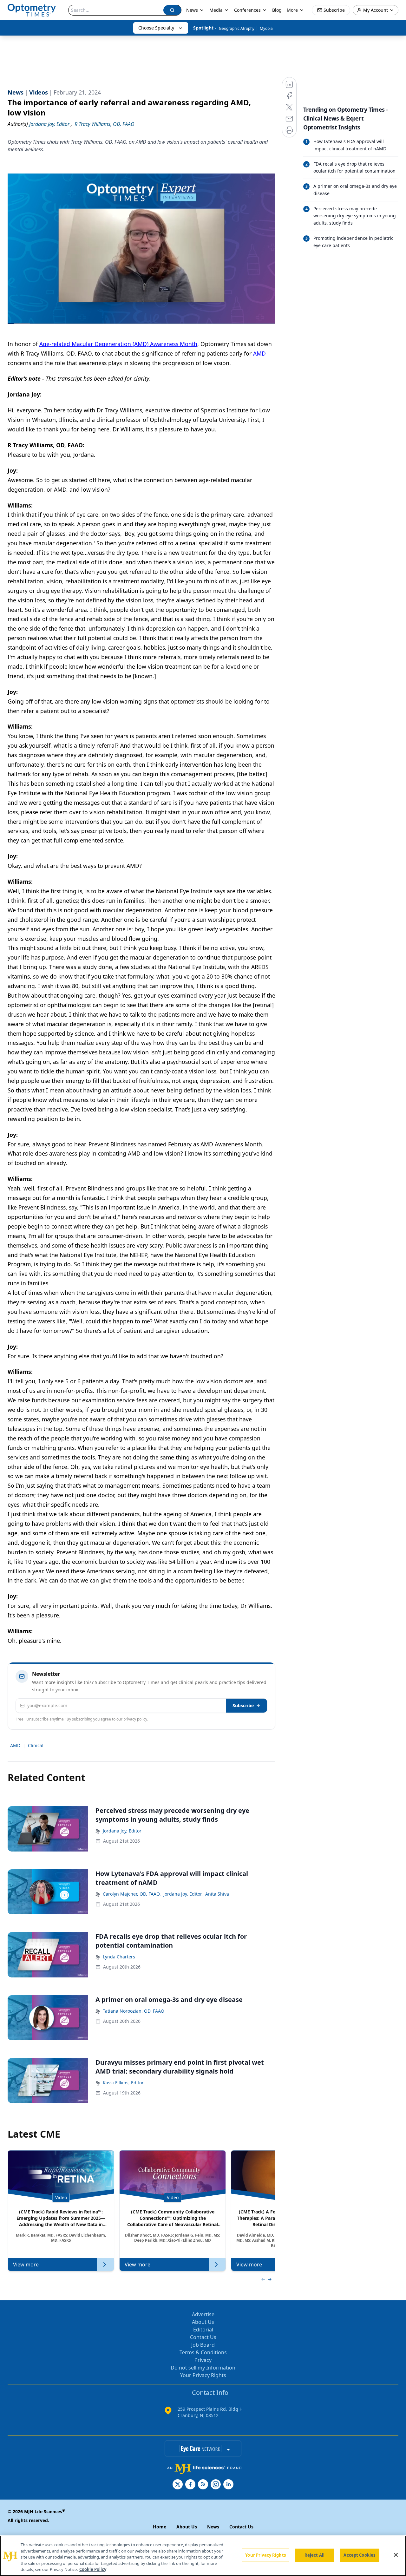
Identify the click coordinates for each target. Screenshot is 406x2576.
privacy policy (135, 1719)
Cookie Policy (93, 2569)
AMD (259, 353)
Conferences (247, 10)
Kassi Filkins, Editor (123, 2083)
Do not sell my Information (203, 2368)
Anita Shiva (217, 1894)
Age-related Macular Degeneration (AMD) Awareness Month (118, 344)
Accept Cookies (359, 2555)
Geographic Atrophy (237, 28)
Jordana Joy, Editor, (183, 1894)
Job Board (203, 2345)
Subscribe (243, 1705)
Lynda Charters (119, 1957)
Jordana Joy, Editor (122, 1831)
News (192, 10)
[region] (203, 2556)
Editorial (203, 2330)
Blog (277, 10)
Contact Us (203, 2337)
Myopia (266, 28)
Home (160, 2527)
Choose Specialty (156, 28)
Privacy (203, 2360)
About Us (203, 2322)
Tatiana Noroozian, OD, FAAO (134, 2011)
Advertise (203, 2314)
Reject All (314, 2555)
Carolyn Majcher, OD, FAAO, (132, 1894)
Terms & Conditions (203, 2352)
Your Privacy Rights (203, 2375)
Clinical (36, 1745)
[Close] (396, 2555)
